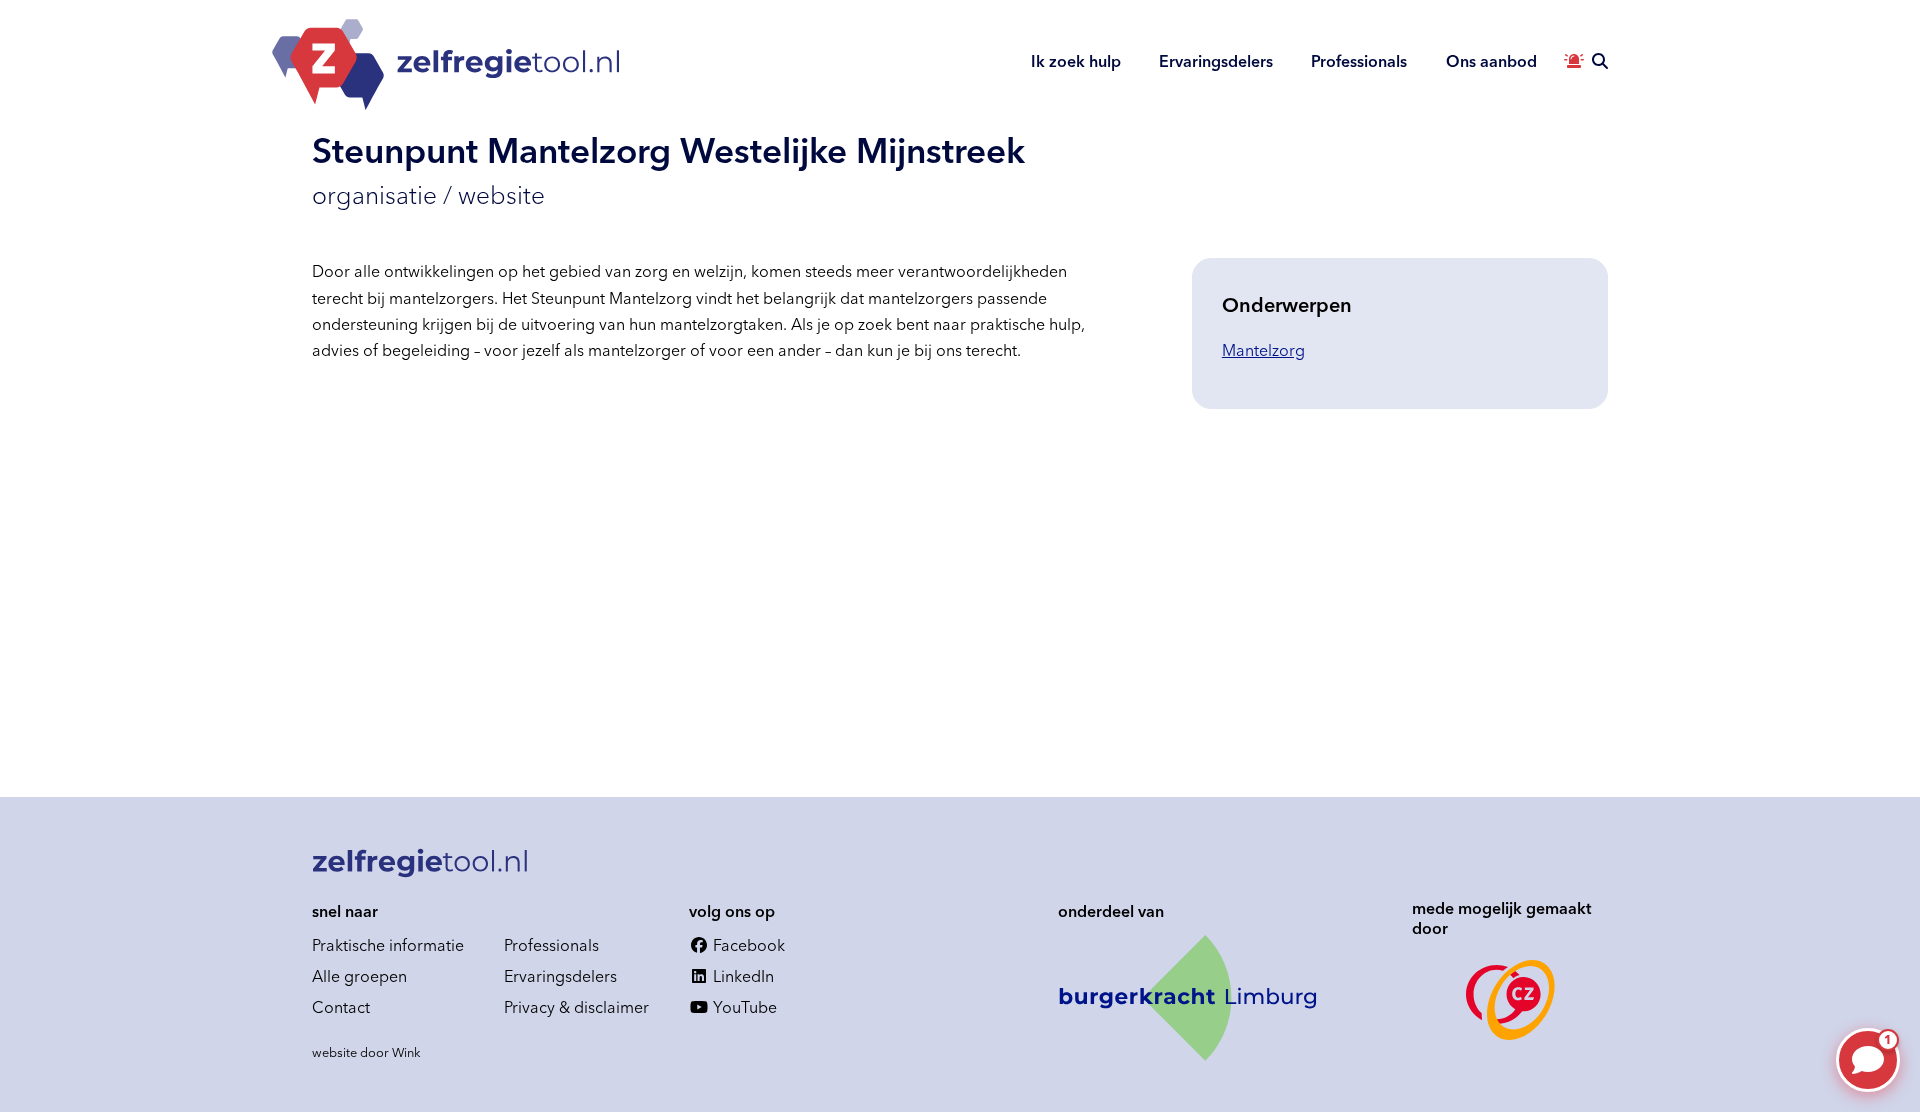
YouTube (743, 1007)
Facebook (747, 945)
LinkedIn (741, 976)
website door (366, 1052)
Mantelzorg (1263, 350)
